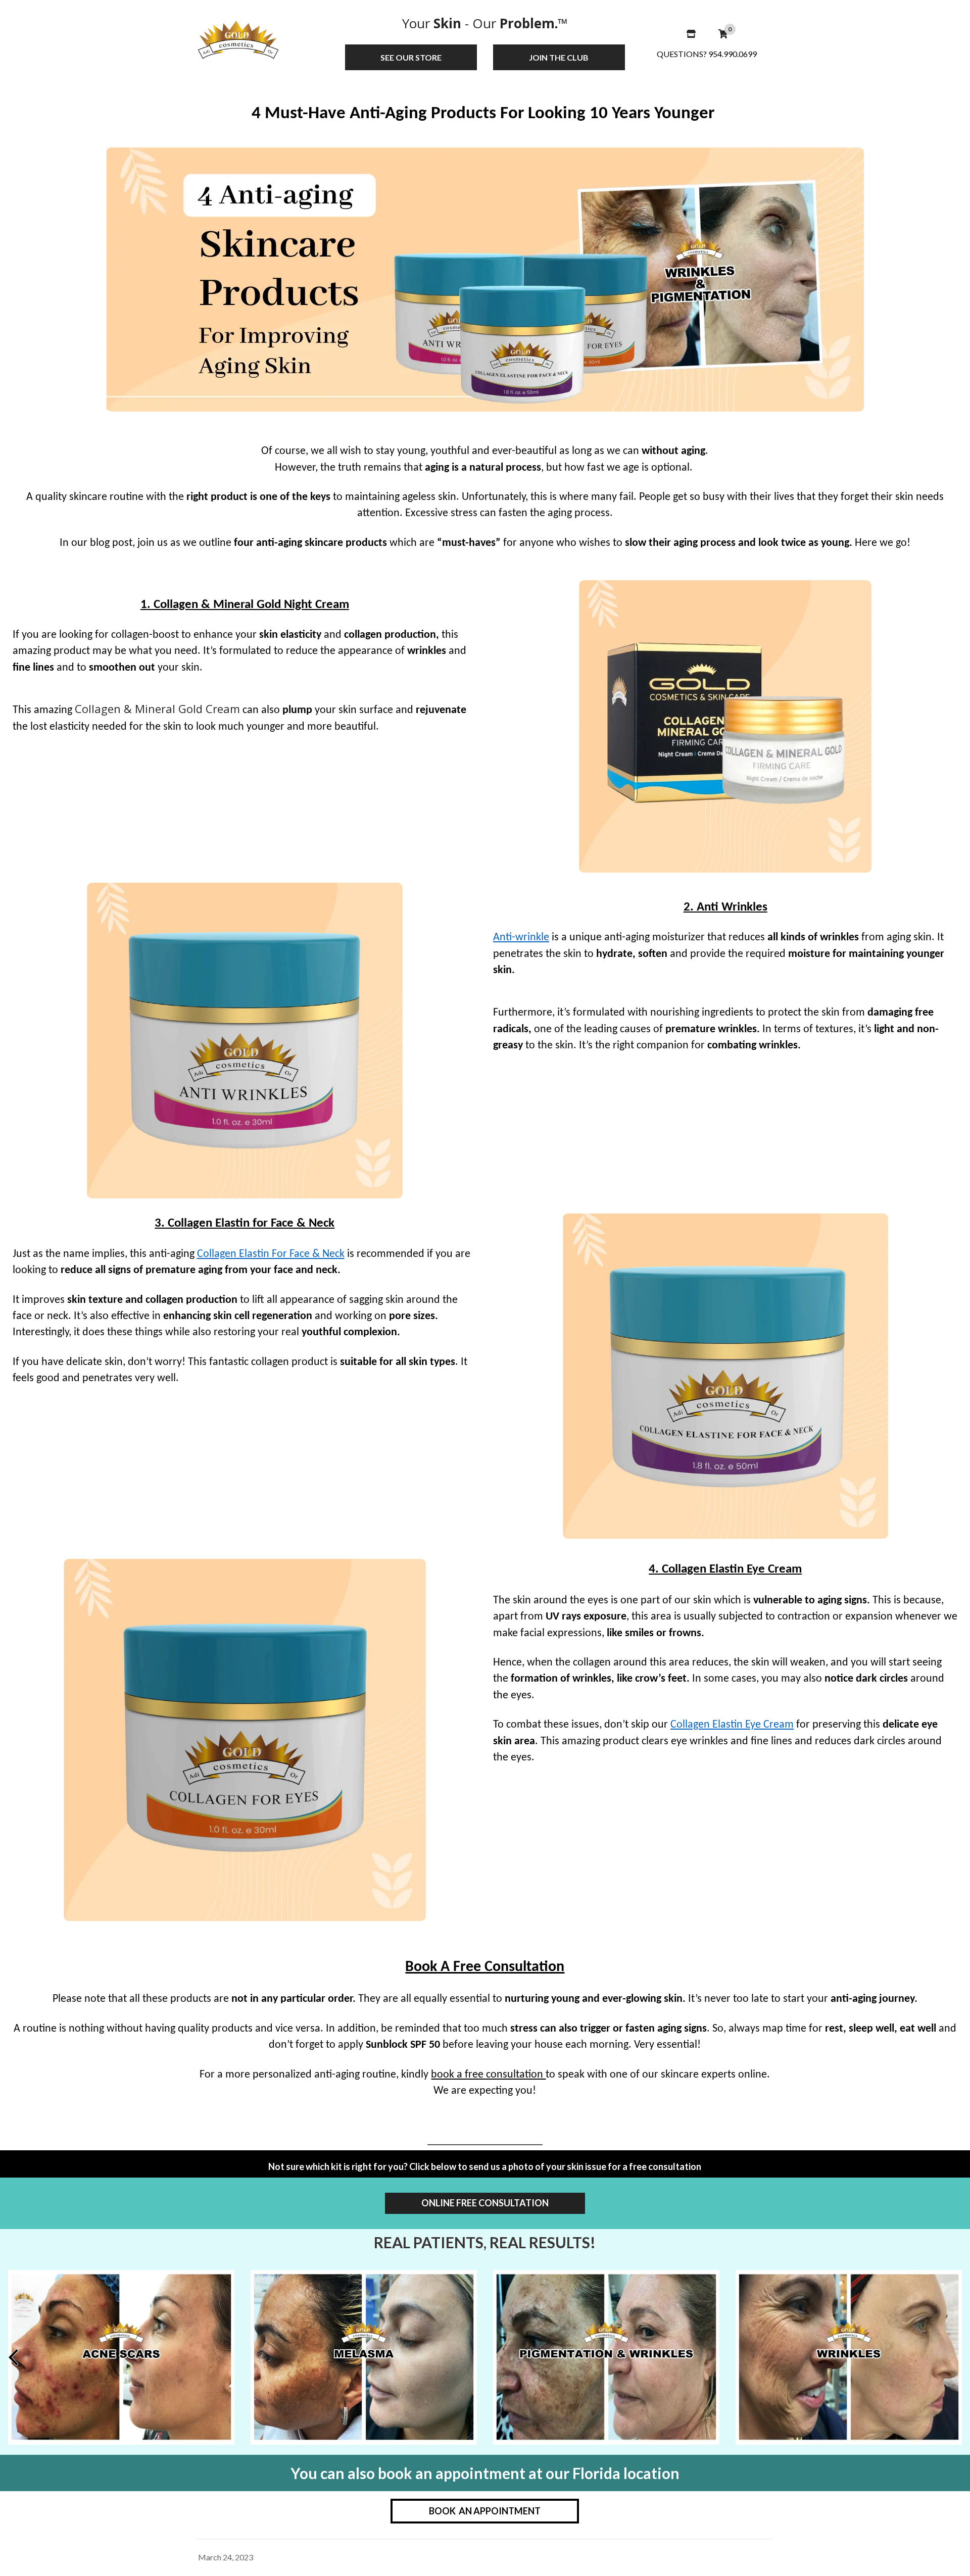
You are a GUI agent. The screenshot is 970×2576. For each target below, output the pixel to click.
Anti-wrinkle (521, 938)
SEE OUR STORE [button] (411, 57)
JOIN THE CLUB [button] (559, 57)
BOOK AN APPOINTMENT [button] (485, 2511)
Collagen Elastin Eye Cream (732, 1725)
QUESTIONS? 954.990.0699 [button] (707, 54)
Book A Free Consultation (485, 1967)
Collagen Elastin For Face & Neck (271, 1254)
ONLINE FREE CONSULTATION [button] (485, 2203)
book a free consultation (488, 2075)
